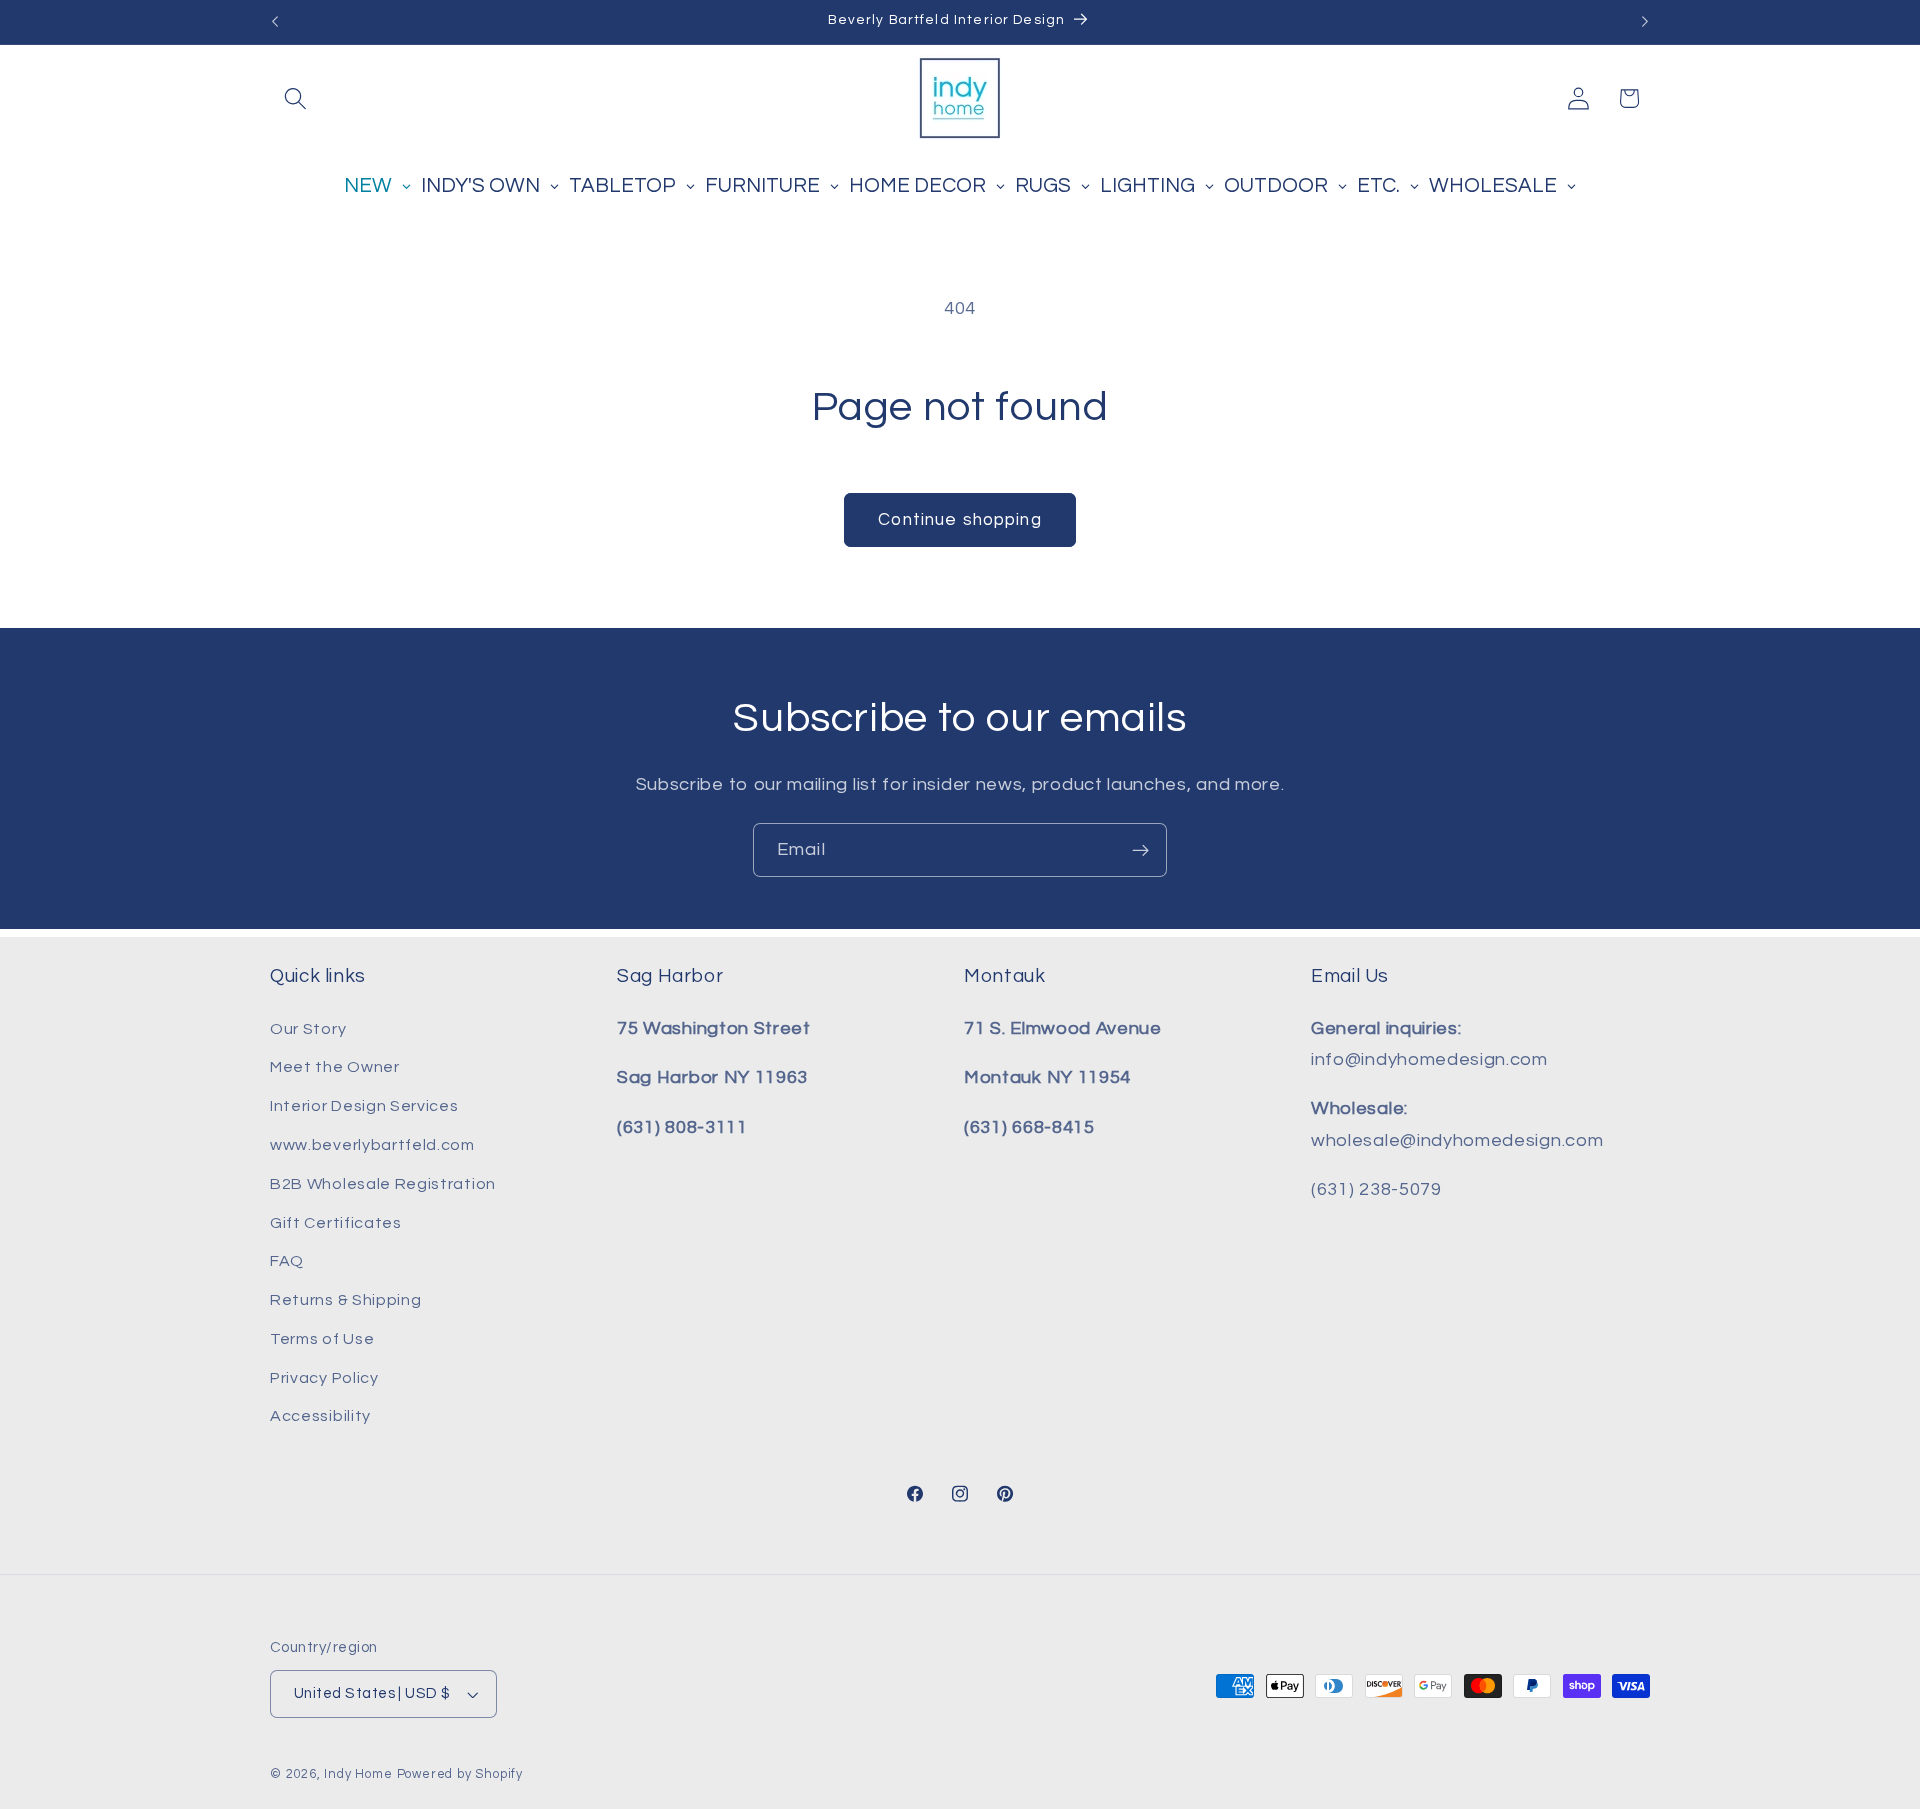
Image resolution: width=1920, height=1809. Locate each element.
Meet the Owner (335, 1067)
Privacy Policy (324, 1378)
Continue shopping (960, 520)
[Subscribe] (1140, 850)
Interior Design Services (364, 1106)
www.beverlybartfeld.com (372, 1145)
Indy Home (358, 1774)
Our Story (308, 1029)
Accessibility (320, 1416)
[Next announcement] (1645, 22)
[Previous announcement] (275, 22)
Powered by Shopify (460, 1774)
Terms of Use (322, 1339)
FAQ (287, 1261)
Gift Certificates (336, 1223)
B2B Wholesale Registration (383, 1184)
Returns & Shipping (345, 1300)
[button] (295, 98)
